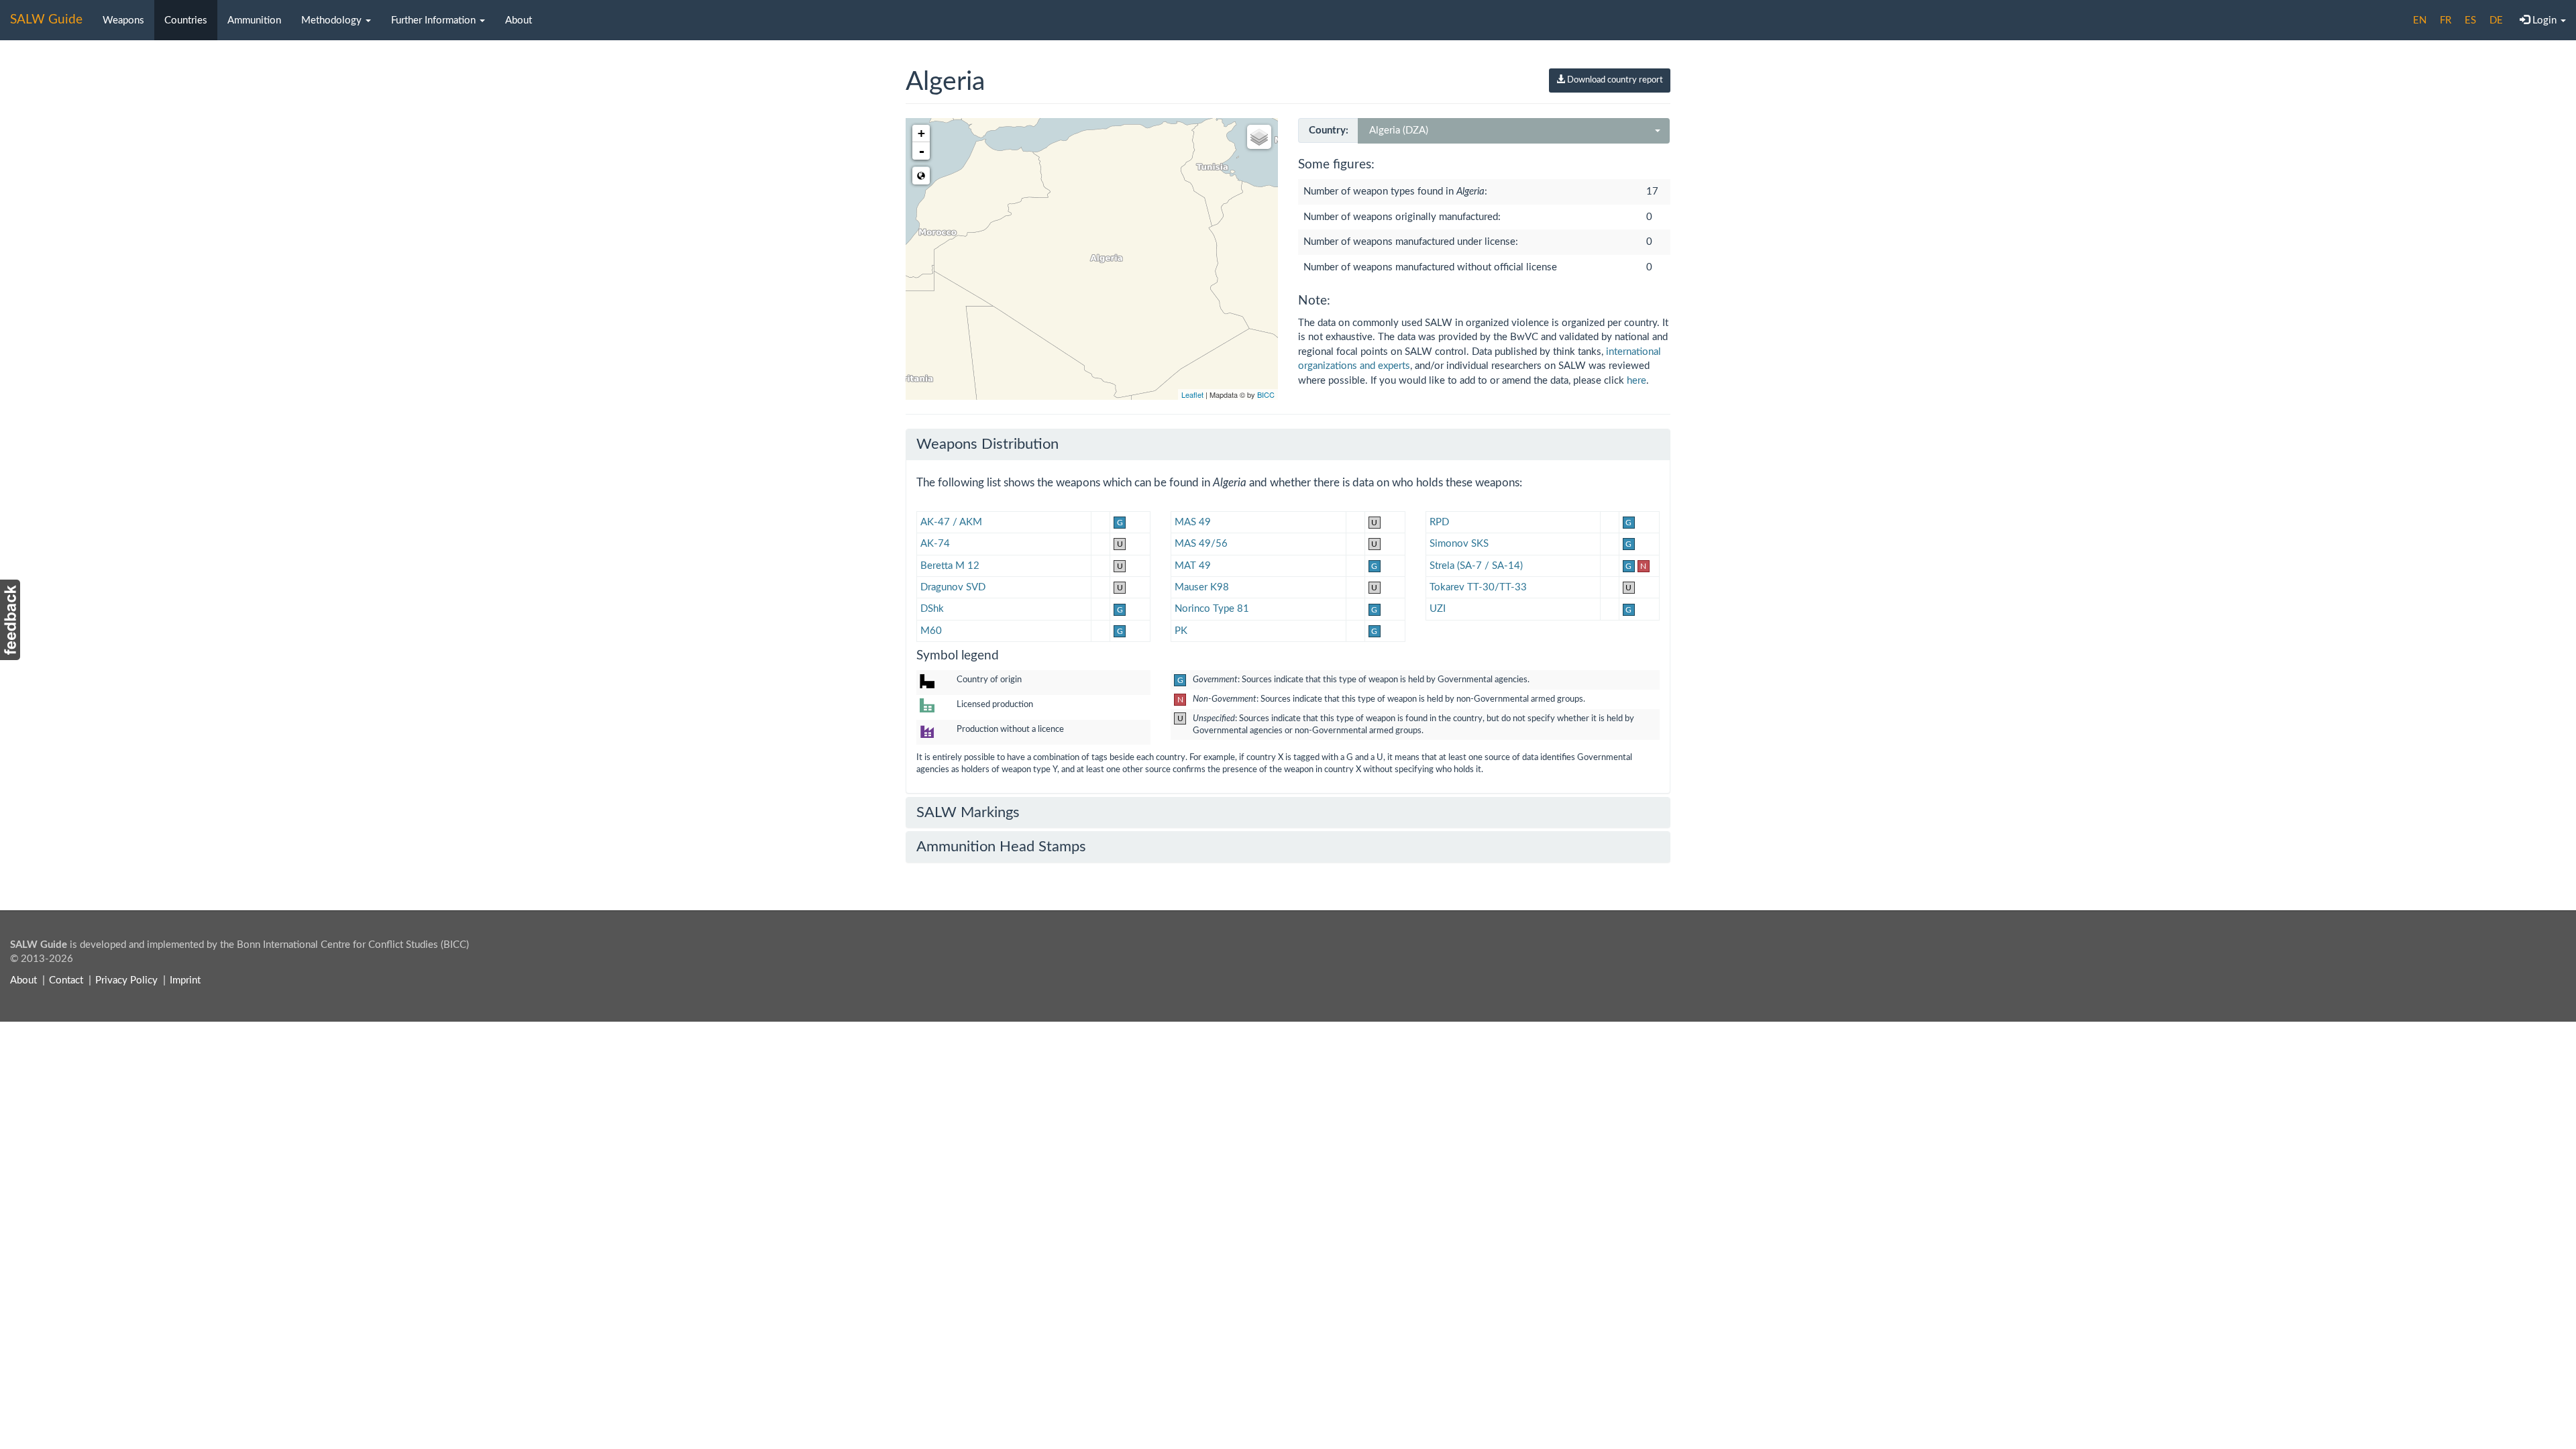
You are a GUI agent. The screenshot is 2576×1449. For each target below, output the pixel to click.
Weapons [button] (123, 20)
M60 (931, 631)
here (1636, 381)
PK (1181, 631)
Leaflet (1192, 394)
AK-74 (935, 544)
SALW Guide (46, 20)
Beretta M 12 (950, 566)
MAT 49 (1193, 566)
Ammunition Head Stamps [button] (1001, 847)
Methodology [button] (333, 20)
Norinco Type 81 (1212, 609)
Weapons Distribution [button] (987, 444)
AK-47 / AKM (951, 522)
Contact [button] (66, 980)
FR (2446, 20)
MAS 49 (1193, 522)
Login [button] (2544, 20)
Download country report (1614, 80)
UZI (1438, 609)
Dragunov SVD (953, 587)
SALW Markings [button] (968, 812)
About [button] (519, 20)
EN (2420, 20)
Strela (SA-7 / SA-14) (1476, 566)
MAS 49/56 (1201, 544)
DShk (932, 609)
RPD (1439, 522)
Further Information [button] (435, 20)
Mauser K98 (1202, 587)
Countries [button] (186, 20)
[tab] (1288, 444)
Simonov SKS (1459, 544)
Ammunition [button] (254, 20)
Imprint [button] (185, 980)
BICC (1266, 394)
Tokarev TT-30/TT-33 (1478, 587)
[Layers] (1259, 137)
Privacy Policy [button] (126, 980)
